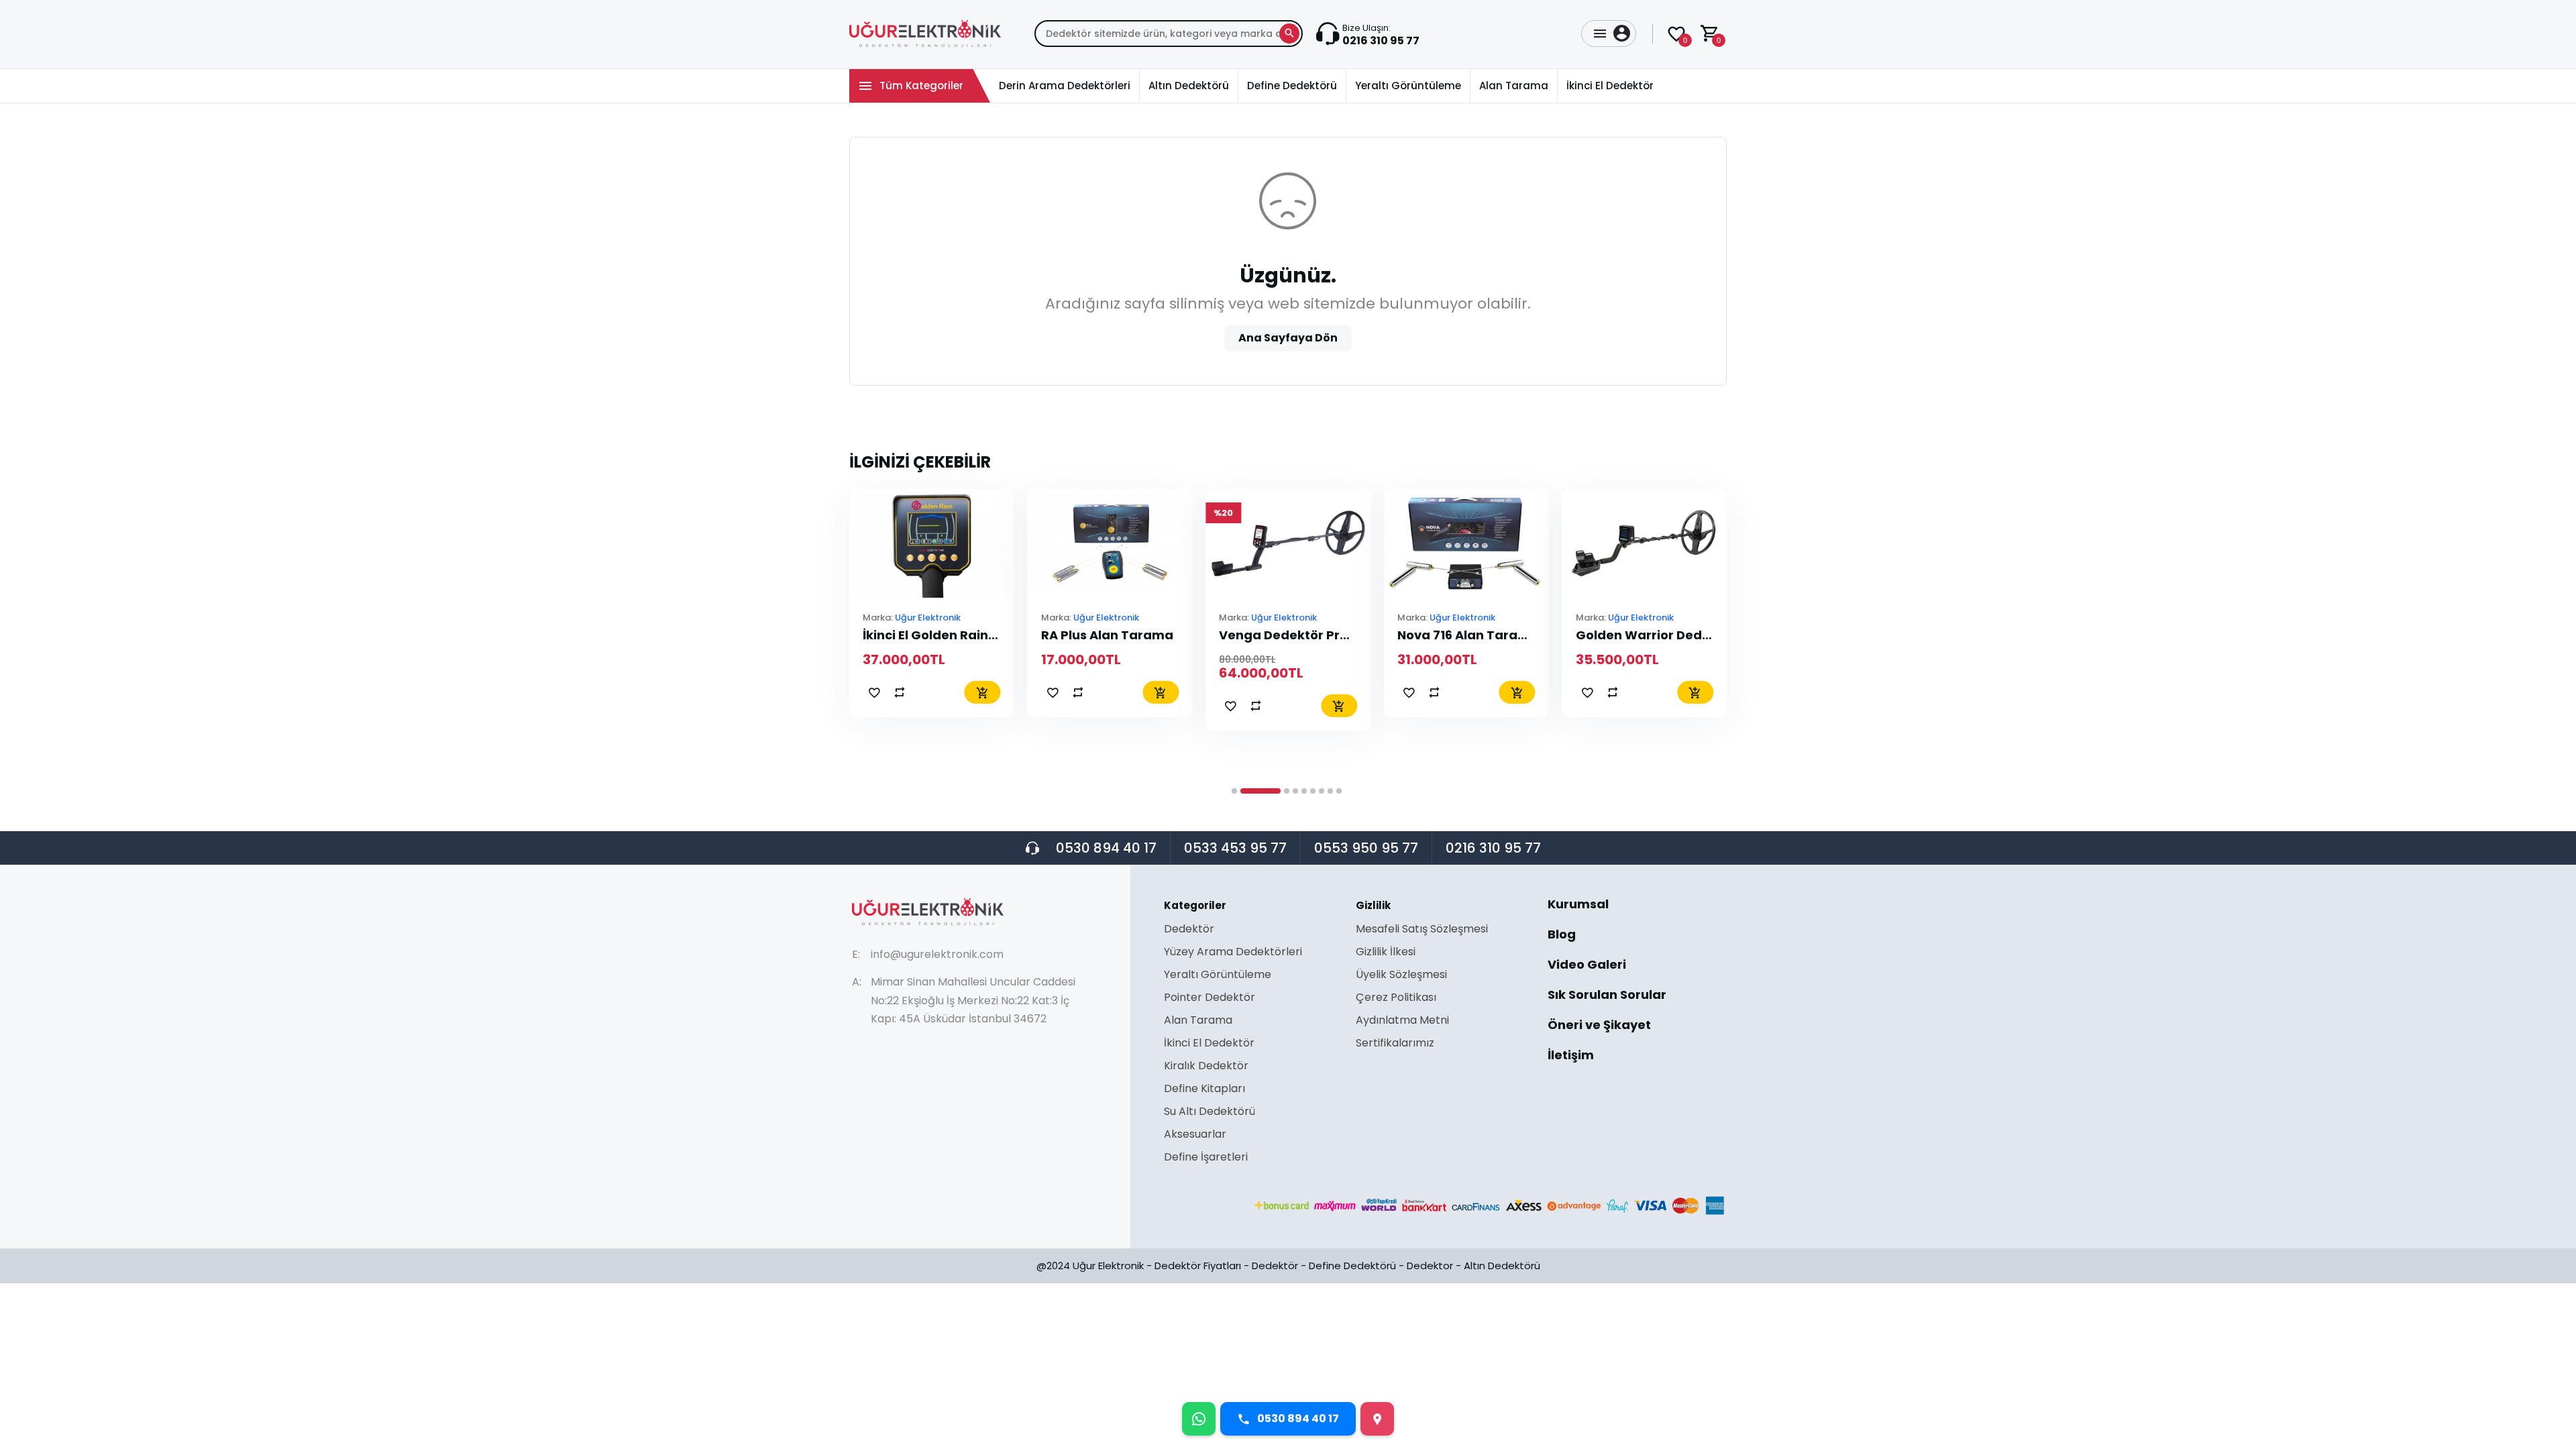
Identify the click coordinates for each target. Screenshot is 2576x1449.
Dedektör (1189, 930)
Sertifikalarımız (1395, 1043)
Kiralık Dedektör (1206, 1067)
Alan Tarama (1198, 1021)
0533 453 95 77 (1235, 848)
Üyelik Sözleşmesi (1401, 976)
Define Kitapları (1204, 1090)
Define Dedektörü (1352, 1266)
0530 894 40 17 (1106, 848)
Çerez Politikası (1396, 999)
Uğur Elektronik (750, 618)
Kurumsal (1578, 905)
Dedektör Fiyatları (1198, 1266)
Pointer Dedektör (1210, 999)
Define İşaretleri (1206, 1157)
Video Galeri (1587, 966)
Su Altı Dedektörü (1210, 1113)
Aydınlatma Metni (1402, 1021)
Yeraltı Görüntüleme (1218, 976)
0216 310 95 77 (1493, 848)
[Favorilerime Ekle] (696, 692)
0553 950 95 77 (1366, 848)
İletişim (1571, 1055)
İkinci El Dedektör (1209, 1044)
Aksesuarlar (1195, 1135)
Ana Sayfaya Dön (1288, 338)
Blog (1562, 935)
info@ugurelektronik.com (937, 954)
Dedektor (1430, 1266)
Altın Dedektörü (1502, 1266)
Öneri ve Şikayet (1599, 1026)
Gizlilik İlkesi (1386, 953)
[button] (1234, 791)
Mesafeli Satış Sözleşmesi (1422, 930)
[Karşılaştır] (722, 692)
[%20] (1110, 542)
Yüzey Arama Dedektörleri (1233, 953)
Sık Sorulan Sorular (1607, 996)
